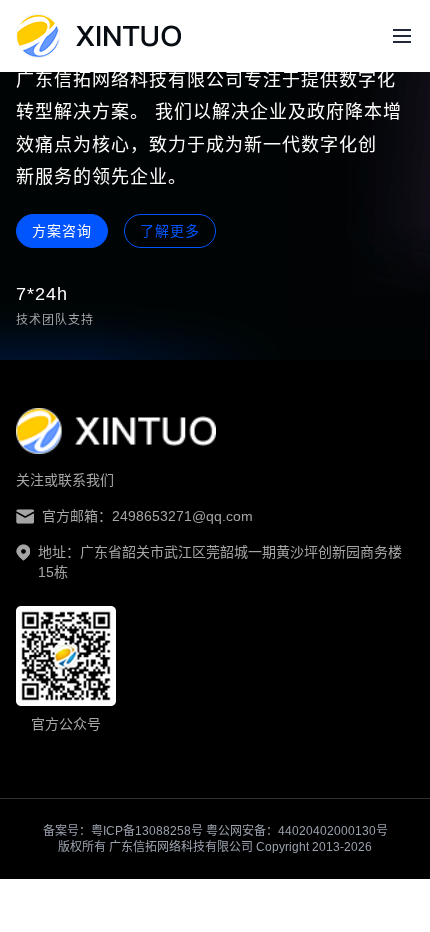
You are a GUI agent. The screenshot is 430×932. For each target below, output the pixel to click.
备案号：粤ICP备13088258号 (124, 831)
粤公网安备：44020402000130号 (297, 831)
